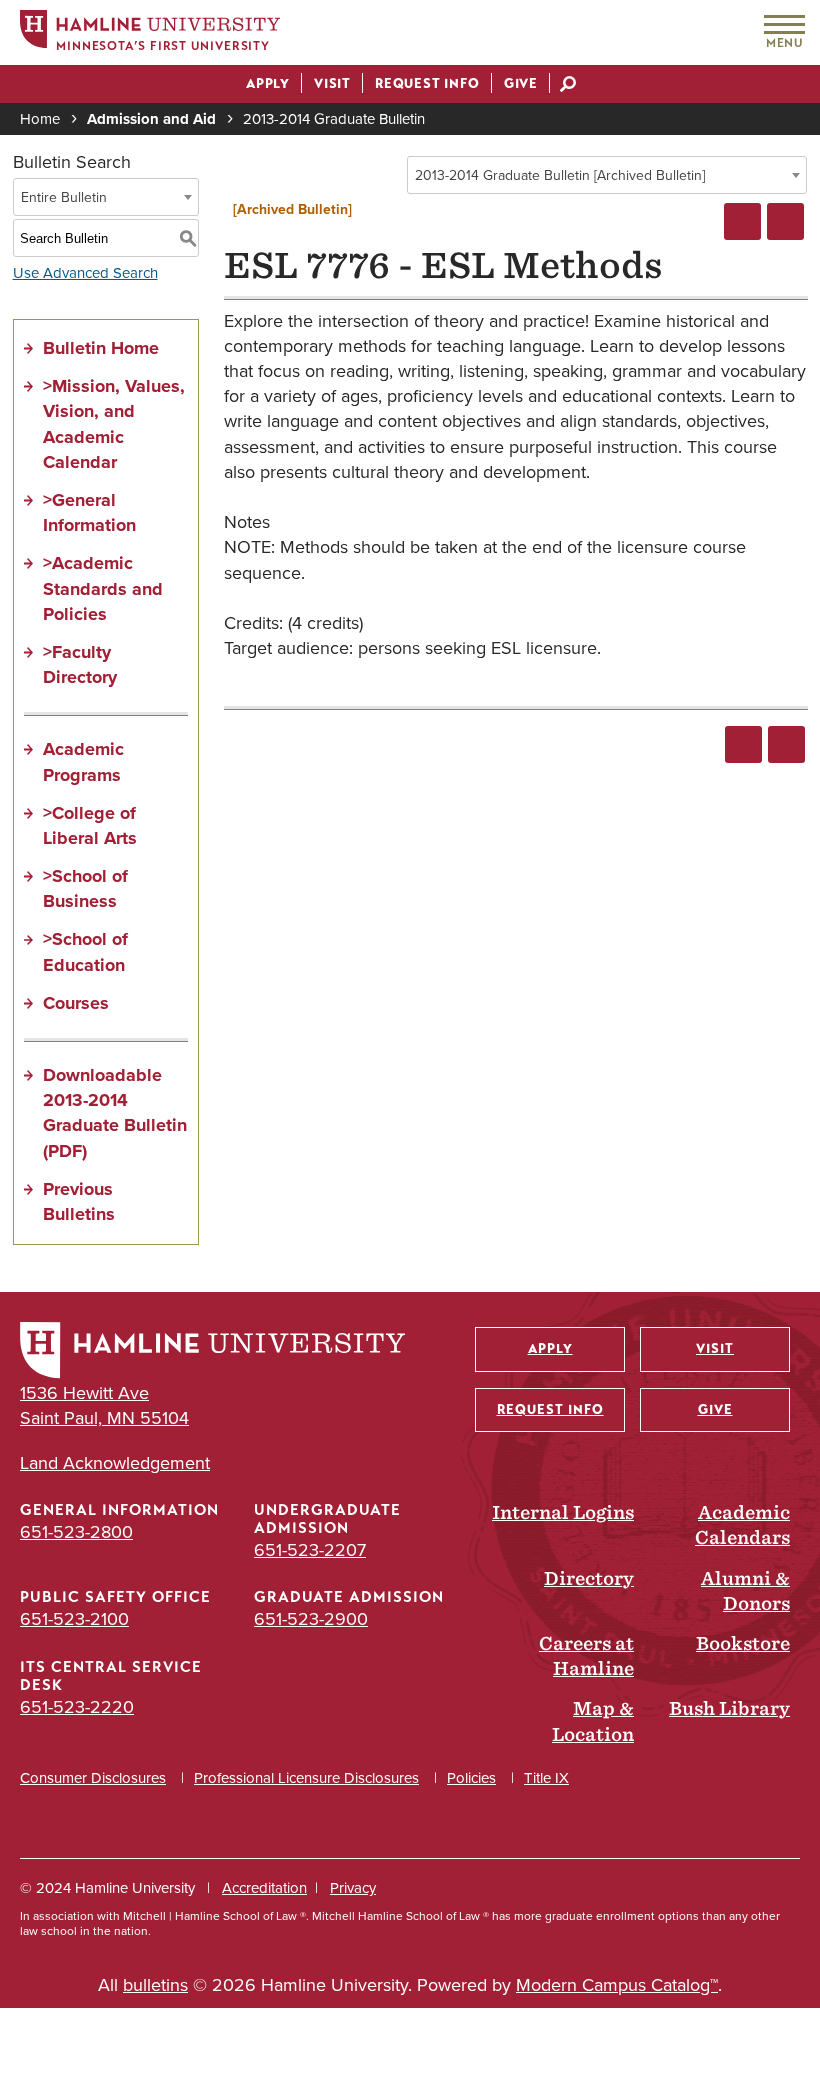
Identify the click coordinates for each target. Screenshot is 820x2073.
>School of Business (85, 888)
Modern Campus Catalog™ (617, 1985)
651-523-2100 (74, 1619)
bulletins (155, 1985)
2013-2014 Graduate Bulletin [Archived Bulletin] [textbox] (560, 175)
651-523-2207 (310, 1550)
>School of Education (85, 951)
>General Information (89, 512)
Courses (76, 1003)
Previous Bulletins (79, 1201)
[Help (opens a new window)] (785, 221)
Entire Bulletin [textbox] (64, 197)
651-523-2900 (311, 1619)
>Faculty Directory (80, 664)
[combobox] (607, 175)
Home (40, 119)
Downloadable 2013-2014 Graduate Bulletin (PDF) (115, 1113)
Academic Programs (83, 761)
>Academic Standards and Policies (103, 588)
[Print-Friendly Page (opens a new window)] (742, 221)
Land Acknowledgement (115, 1463)
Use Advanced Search (85, 273)
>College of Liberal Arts (90, 825)
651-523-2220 (77, 1707)
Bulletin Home (101, 348)
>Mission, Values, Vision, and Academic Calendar (114, 424)
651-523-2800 (76, 1532)
